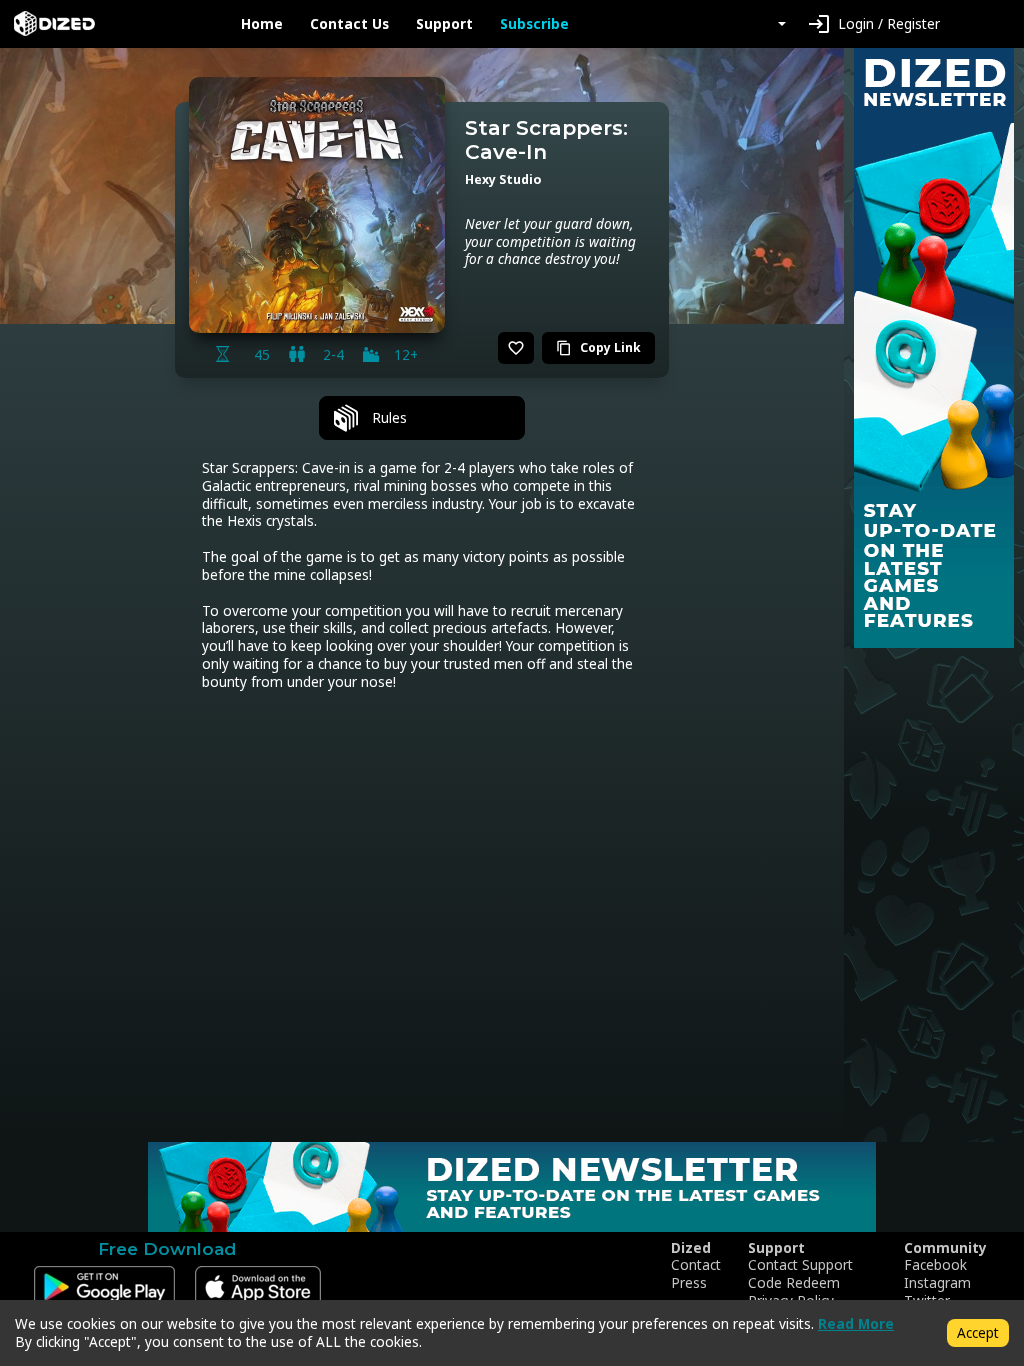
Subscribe (534, 24)
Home (262, 24)
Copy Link (598, 347)
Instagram (937, 1283)
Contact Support (800, 1265)
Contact (696, 1265)
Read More (856, 1323)
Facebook (935, 1265)
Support (444, 24)
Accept (978, 1332)
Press (689, 1283)
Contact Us (349, 24)
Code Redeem (794, 1283)
